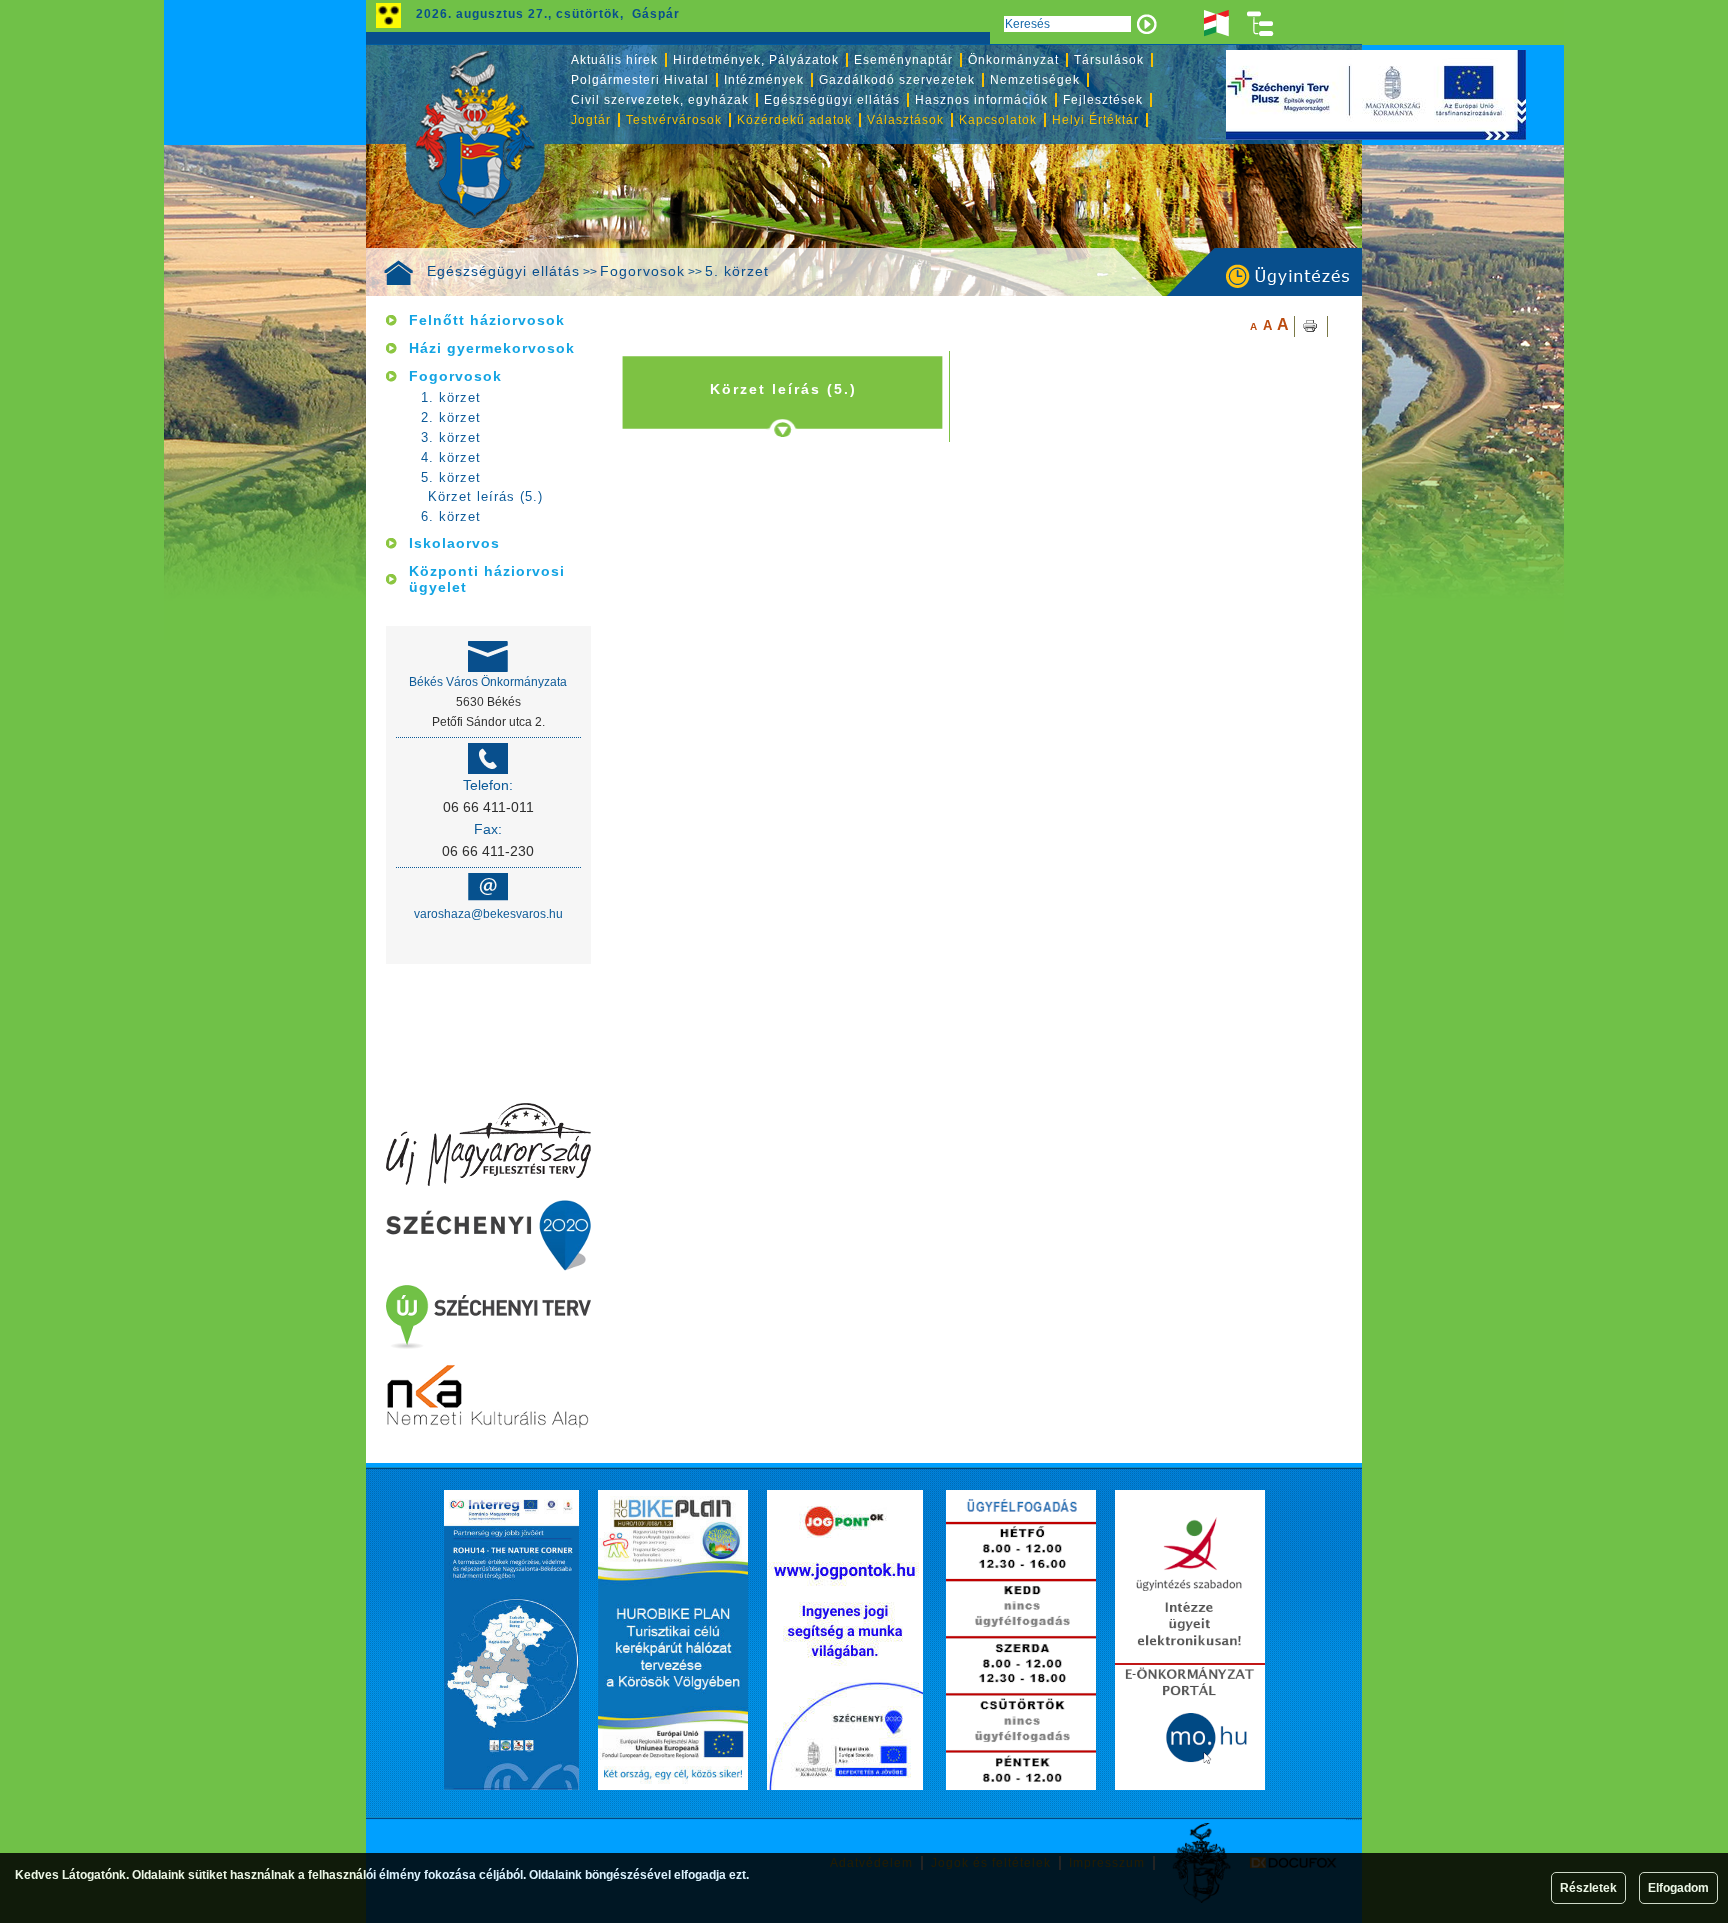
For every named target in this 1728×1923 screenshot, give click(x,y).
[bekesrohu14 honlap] (511, 1640)
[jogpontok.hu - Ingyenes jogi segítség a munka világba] (845, 1640)
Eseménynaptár (903, 60)
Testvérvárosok (674, 120)
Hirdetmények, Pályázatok (756, 60)
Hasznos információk (981, 100)
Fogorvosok (642, 271)
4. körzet (451, 457)
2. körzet (451, 417)
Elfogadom (1678, 1888)
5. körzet (737, 271)
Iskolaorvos (454, 543)
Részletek (1588, 1888)
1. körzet (451, 397)
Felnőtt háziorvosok (487, 320)
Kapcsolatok (998, 120)
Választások (905, 120)
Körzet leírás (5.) (485, 497)
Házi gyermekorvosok (492, 348)
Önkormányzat (1013, 60)
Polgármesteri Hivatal (640, 80)
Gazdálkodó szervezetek (897, 80)
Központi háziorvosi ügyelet (487, 579)
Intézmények (764, 80)
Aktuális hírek (614, 60)
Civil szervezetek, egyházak (660, 100)
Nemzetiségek (1035, 80)
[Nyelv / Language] (1216, 23)
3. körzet (451, 437)
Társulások (1109, 60)
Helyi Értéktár (1095, 120)
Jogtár (591, 120)
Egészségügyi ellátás (503, 271)
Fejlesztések (1103, 100)
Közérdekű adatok (794, 120)
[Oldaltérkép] (1261, 23)
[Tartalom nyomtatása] (1311, 326)
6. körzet (451, 516)
